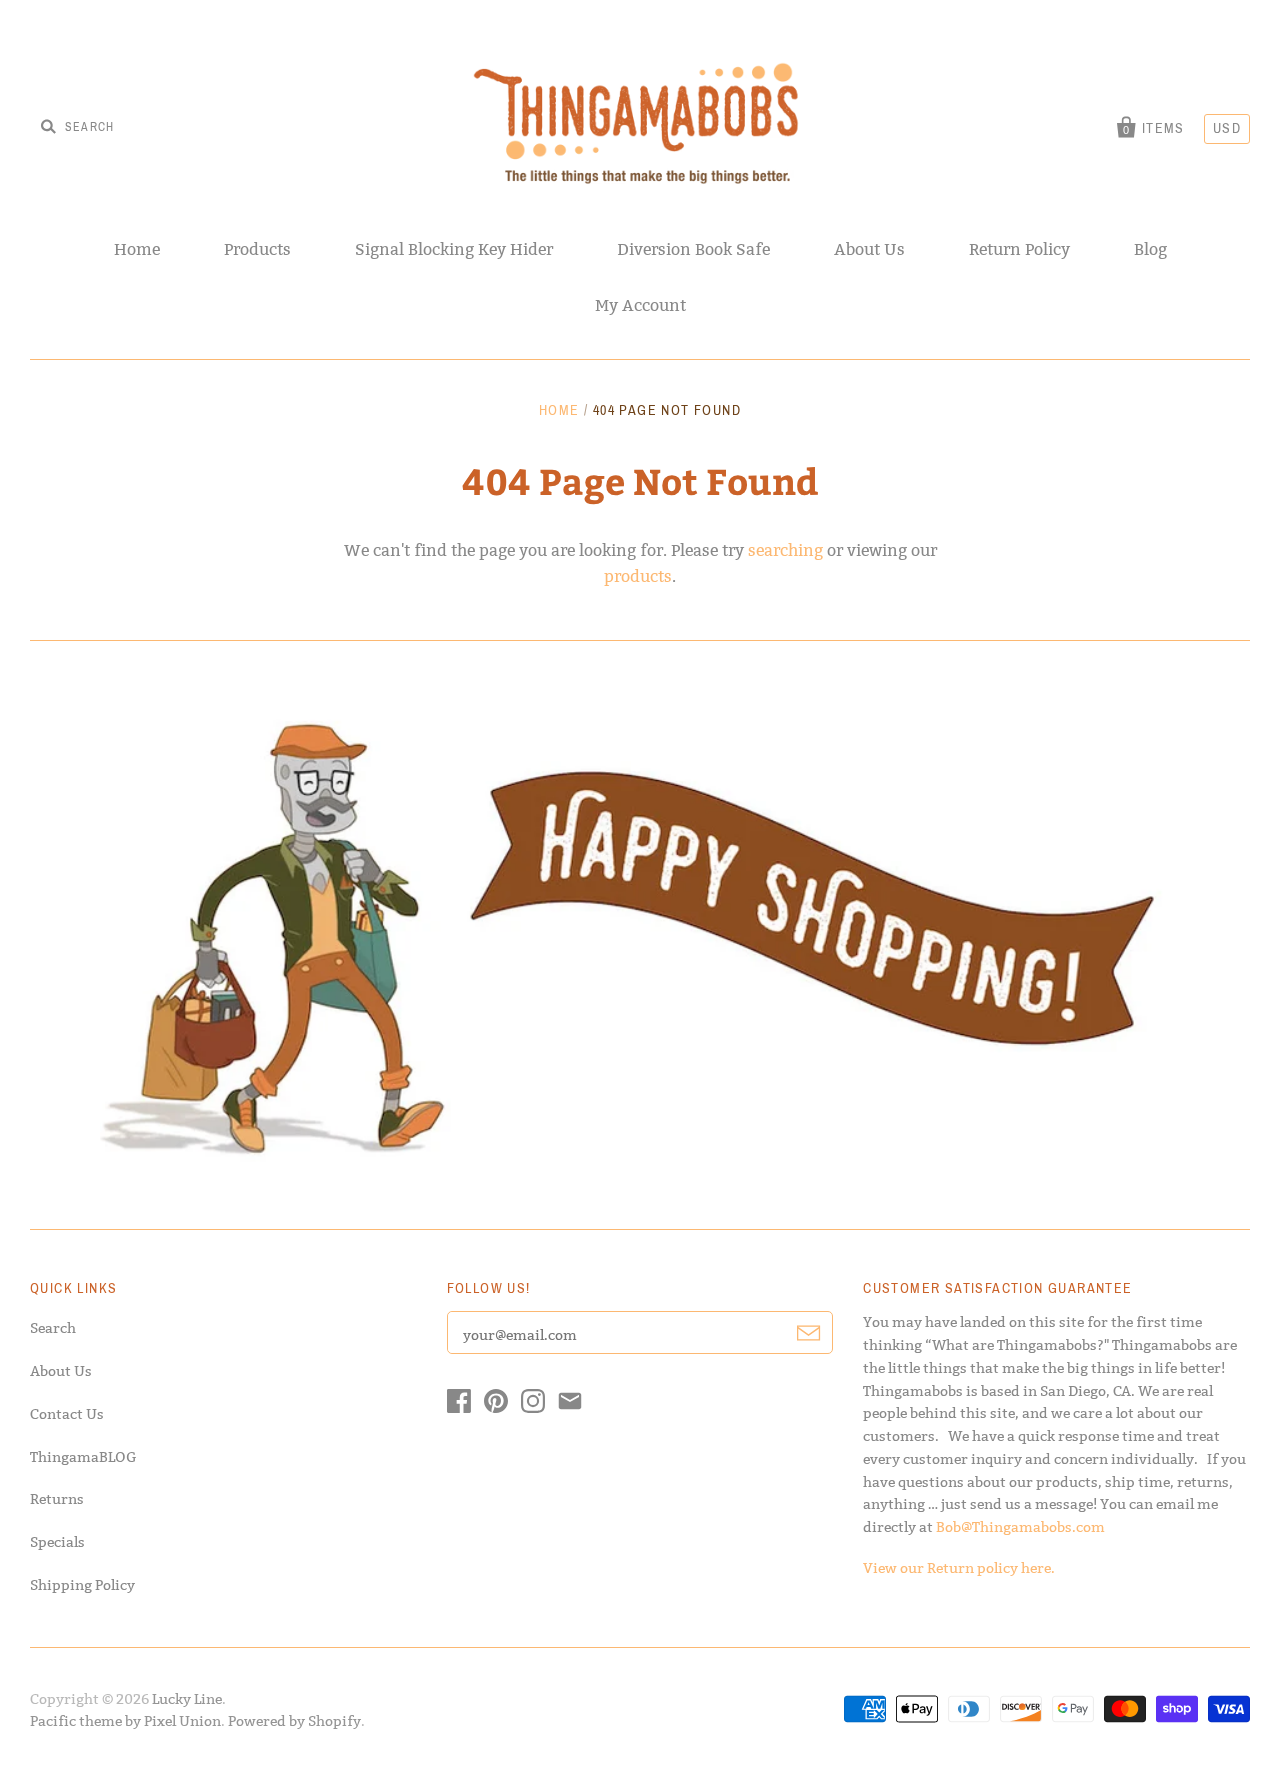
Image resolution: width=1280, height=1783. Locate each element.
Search (53, 1328)
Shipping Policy (82, 1585)
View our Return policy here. (959, 1568)
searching (785, 550)
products (638, 576)
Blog (1150, 249)
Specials (57, 1542)
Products (257, 249)
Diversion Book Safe (693, 249)
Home (137, 249)
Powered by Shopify (294, 1721)
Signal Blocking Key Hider (454, 249)
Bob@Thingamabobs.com (1020, 1527)
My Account (640, 305)
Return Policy (1019, 249)
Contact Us (67, 1414)
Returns (57, 1499)
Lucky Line (187, 1699)
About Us (869, 249)
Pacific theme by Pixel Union (125, 1721)
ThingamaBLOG (83, 1457)
